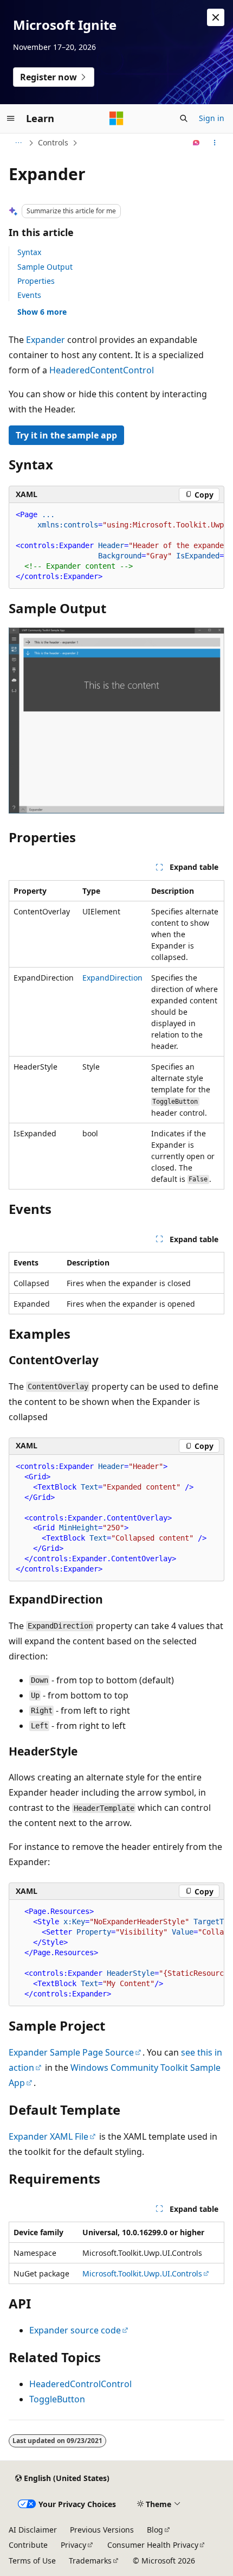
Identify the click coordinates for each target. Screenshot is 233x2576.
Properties (36, 281)
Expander (46, 340)
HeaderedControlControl (80, 2384)
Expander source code (75, 2330)
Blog (155, 2530)
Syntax (29, 252)
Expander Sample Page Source (71, 2052)
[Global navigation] (11, 118)
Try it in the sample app (66, 435)
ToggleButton (57, 2399)
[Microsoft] (116, 118)
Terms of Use (32, 2561)
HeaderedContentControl (102, 370)
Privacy (73, 2545)
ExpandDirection (112, 978)
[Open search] (184, 118)
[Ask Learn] (196, 143)
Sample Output (45, 267)
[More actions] (215, 143)
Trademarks (90, 2561)
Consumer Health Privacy (153, 2545)
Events (29, 295)
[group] (116, 546)
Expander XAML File (48, 2136)
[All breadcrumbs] (18, 143)
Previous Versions (102, 2530)
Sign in (212, 118)
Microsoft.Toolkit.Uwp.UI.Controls (142, 2273)
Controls (53, 142)
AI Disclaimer (33, 2530)
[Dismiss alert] (216, 17)
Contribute (28, 2545)
